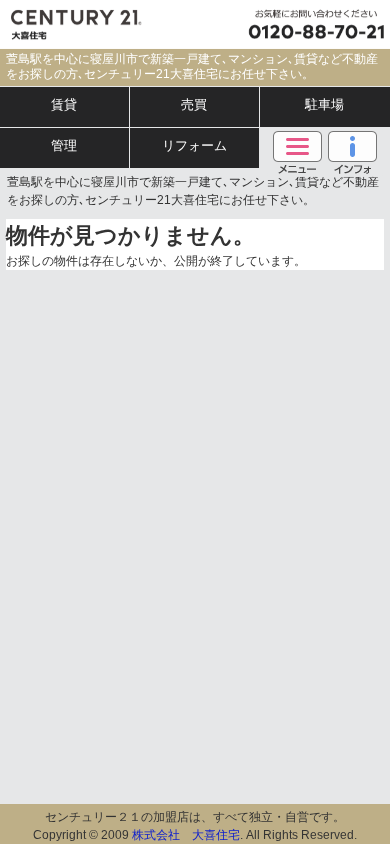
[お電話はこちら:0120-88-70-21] (312, 24)
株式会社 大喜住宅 (186, 835)
